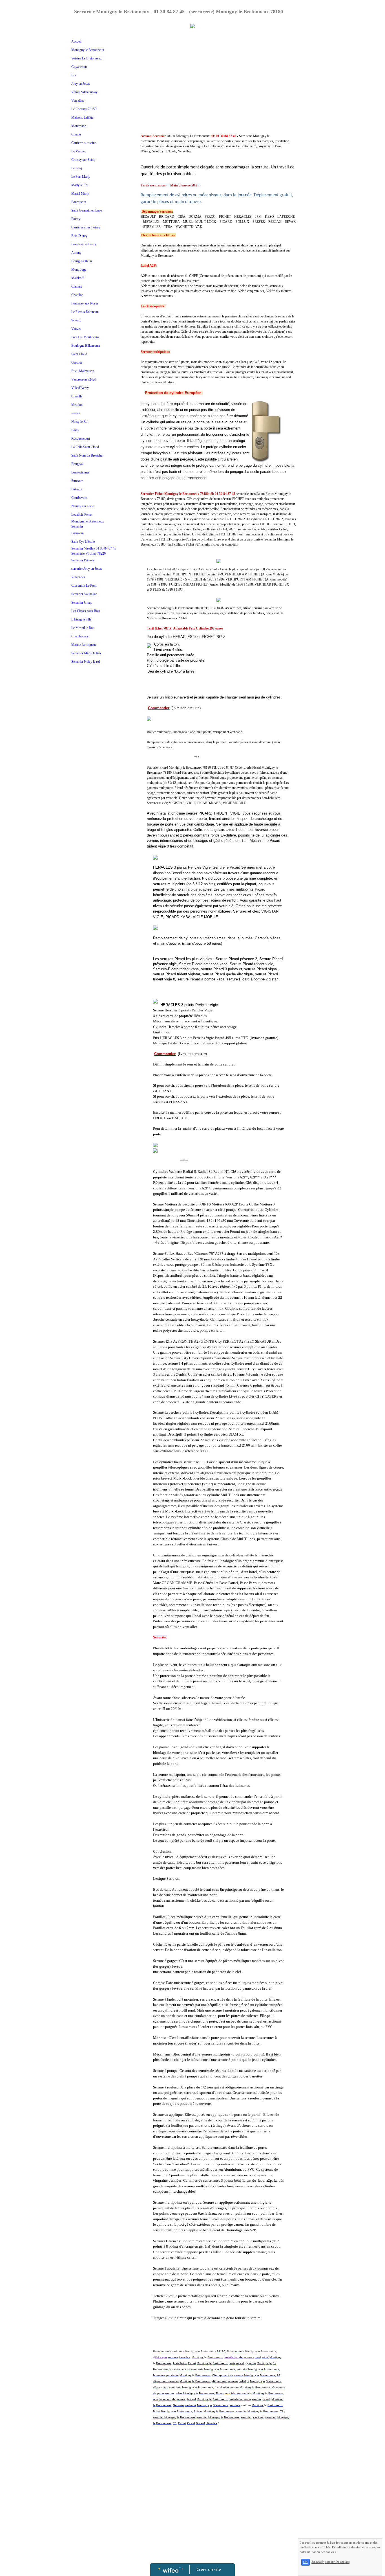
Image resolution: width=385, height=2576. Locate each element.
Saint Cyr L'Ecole (83, 542)
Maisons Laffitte (82, 117)
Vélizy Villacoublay (84, 92)
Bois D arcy (79, 236)
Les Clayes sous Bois (86, 611)
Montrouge (79, 270)
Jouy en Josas (81, 84)
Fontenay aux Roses (85, 303)
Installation (231, 2357)
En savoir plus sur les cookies (330, 2562)
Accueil (76, 41)
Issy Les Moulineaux (85, 337)
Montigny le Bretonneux (88, 50)
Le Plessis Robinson (85, 312)
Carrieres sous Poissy (86, 227)
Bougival (77, 464)
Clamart (77, 286)
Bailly (75, 430)
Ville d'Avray (80, 388)
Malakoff (78, 278)
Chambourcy (80, 636)
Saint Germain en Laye (87, 210)
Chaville (77, 396)
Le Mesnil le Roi (82, 628)
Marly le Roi (80, 185)
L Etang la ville (81, 619)
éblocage (161, 2357)
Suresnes (77, 481)
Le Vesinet (78, 151)
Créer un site (209, 2569)
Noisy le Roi (80, 422)
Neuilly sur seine (83, 506)
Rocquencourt (81, 439)
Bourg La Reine (82, 261)
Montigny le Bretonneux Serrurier (88, 524)
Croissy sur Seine (83, 160)
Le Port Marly (81, 177)
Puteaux (77, 489)
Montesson (79, 126)
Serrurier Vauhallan (84, 594)
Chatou (76, 134)
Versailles (78, 101)
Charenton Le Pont (84, 586)
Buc (74, 75)
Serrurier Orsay (82, 602)
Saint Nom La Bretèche (87, 455)
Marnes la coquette (84, 645)
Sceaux (76, 320)
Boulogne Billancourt (86, 346)
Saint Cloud (79, 354)
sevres (76, 413)
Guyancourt (79, 67)
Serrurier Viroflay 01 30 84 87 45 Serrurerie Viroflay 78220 (94, 551)
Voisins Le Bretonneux (87, 58)
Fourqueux (79, 202)
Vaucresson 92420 (84, 379)
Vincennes (78, 577)
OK (306, 2562)
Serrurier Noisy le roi (86, 662)
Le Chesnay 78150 (84, 109)
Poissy (76, 219)
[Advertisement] (93, 781)
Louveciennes (80, 472)
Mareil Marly (80, 193)
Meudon (77, 405)
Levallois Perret (82, 515)
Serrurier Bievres (83, 560)
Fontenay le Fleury (84, 244)
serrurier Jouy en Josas (87, 569)
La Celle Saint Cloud (85, 447)
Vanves (76, 329)
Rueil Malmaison (83, 371)
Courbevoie (79, 498)
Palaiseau (78, 533)
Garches (77, 362)
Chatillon (77, 295)
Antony (76, 253)
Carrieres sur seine (84, 143)
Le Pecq (77, 168)
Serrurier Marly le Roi (86, 653)
